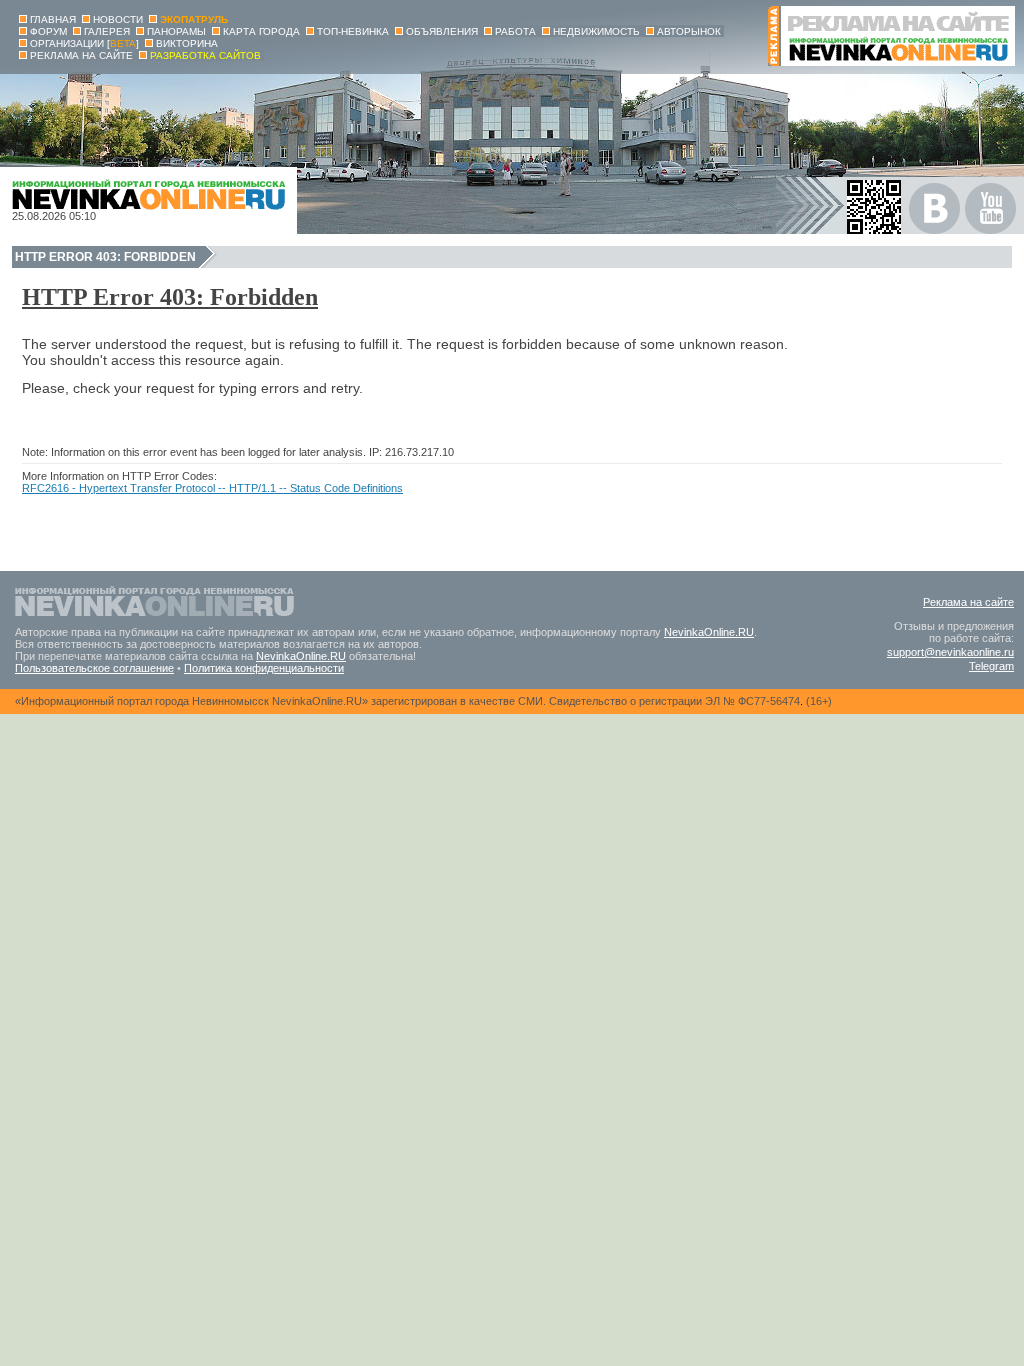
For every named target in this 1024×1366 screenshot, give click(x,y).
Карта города (261, 31)
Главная (53, 19)
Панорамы (176, 31)
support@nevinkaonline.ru (950, 652)
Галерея (107, 31)
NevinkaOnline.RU (709, 632)
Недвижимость (596, 31)
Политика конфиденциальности (264, 668)
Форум (48, 31)
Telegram (991, 666)
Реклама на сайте (968, 602)
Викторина (187, 43)
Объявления (442, 31)
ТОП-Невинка (353, 31)
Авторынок (689, 31)
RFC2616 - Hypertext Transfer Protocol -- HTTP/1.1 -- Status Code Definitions (212, 488)
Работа (515, 31)
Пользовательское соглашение (94, 668)
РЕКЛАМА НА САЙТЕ (81, 55)
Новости (118, 19)
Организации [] (84, 43)
